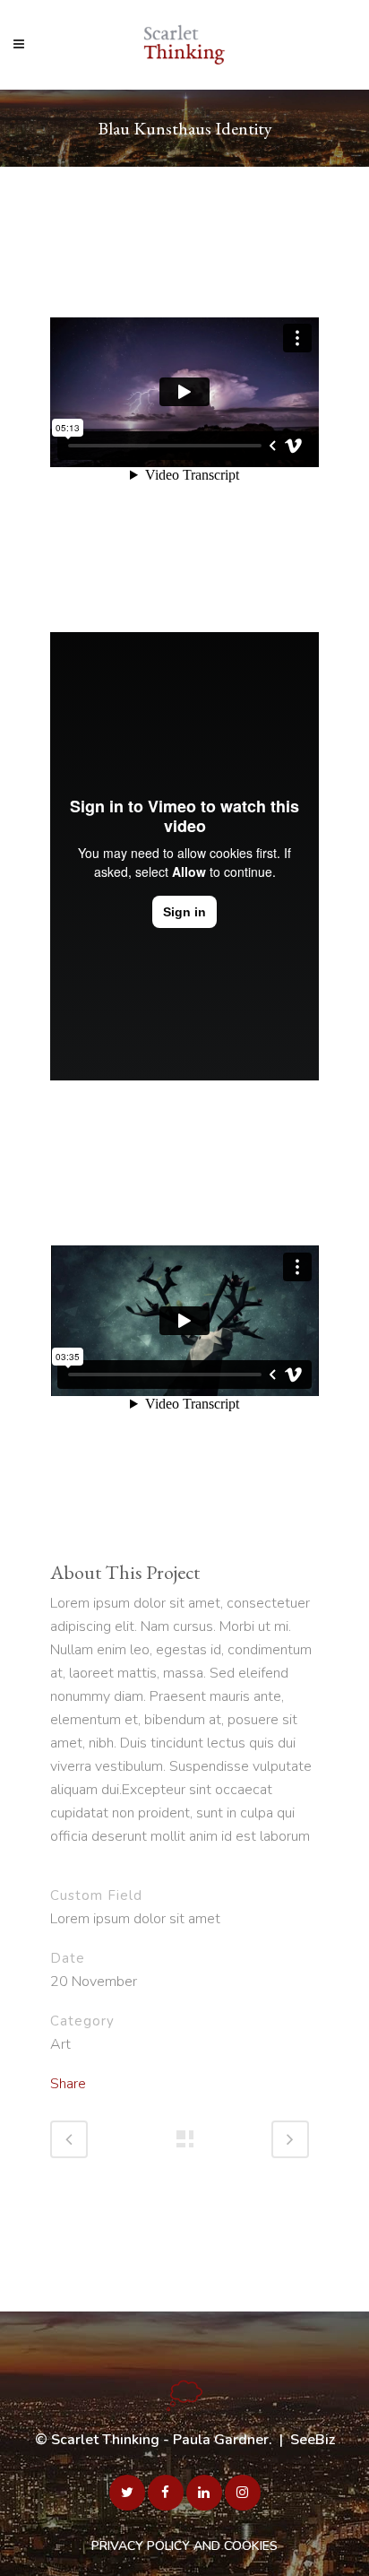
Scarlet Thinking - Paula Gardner (160, 2440)
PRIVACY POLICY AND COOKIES (184, 2546)
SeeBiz (313, 2440)
